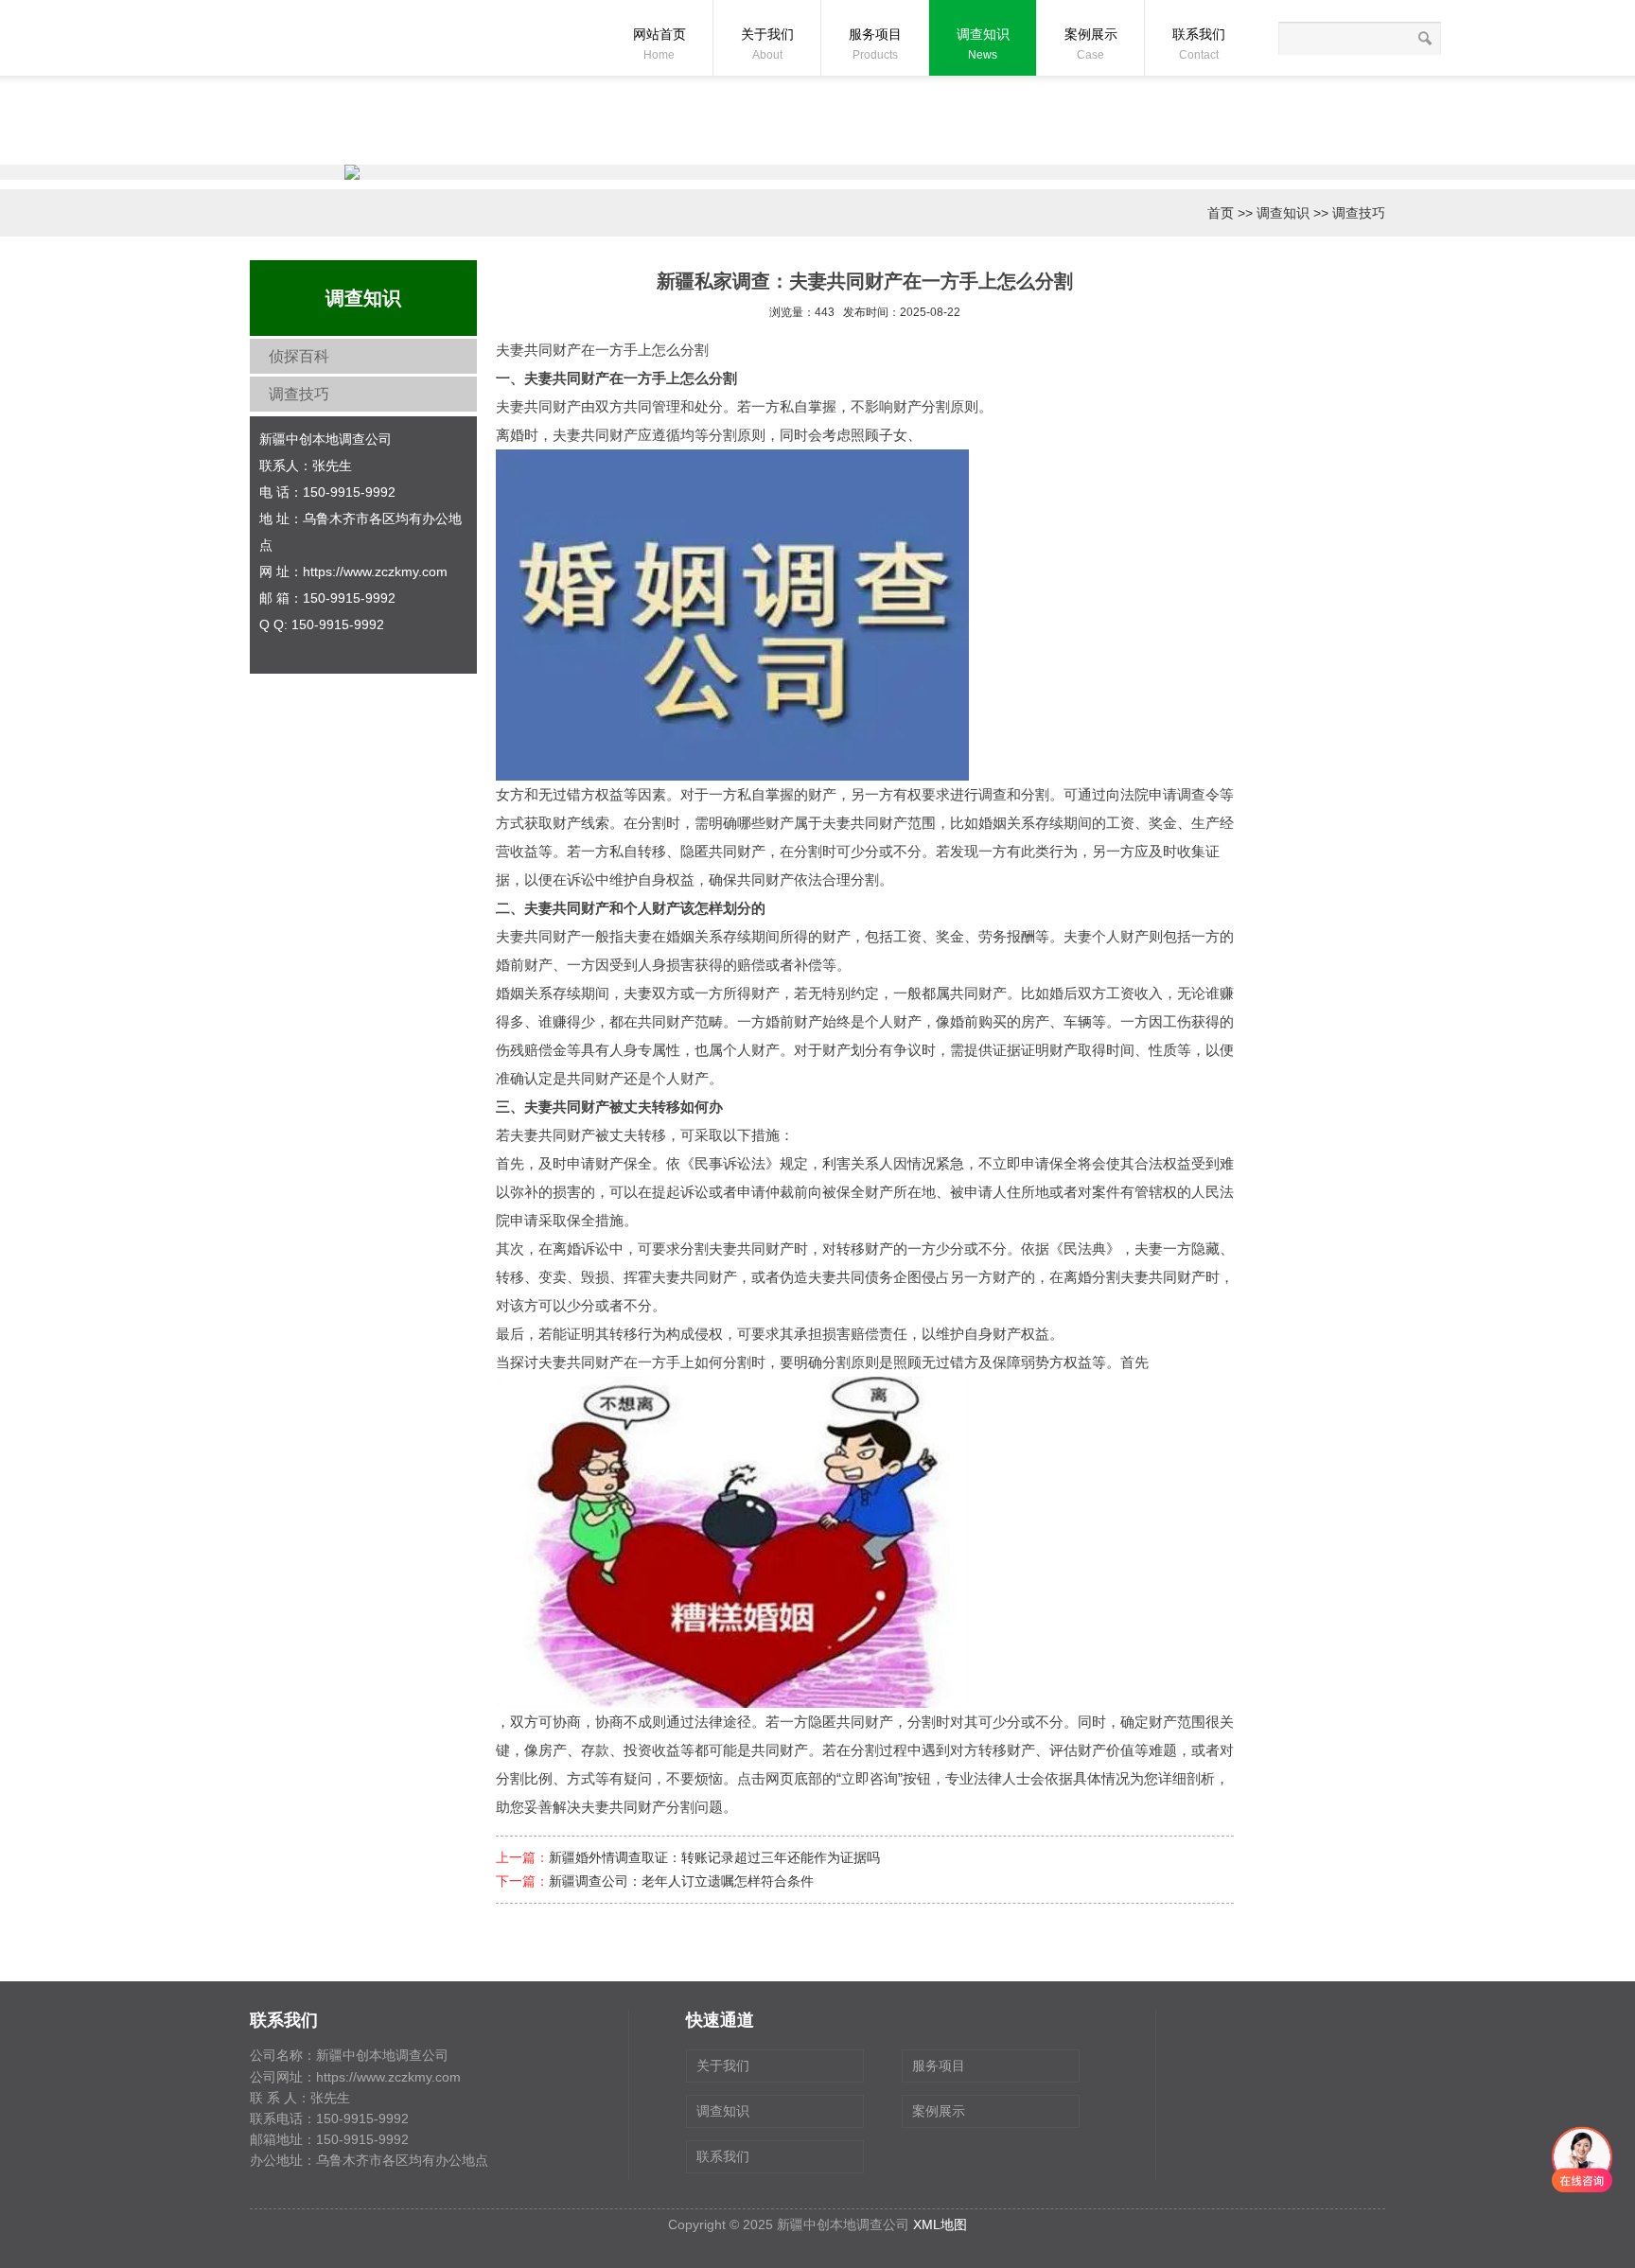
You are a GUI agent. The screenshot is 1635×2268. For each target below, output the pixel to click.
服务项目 (875, 44)
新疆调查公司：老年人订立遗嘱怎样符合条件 (681, 1881)
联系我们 (1199, 44)
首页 (1221, 213)
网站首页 (659, 44)
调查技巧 (1359, 213)
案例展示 (1091, 44)
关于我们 (767, 44)
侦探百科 (299, 356)
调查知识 (983, 44)
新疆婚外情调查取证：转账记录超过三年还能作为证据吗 (714, 1857)
